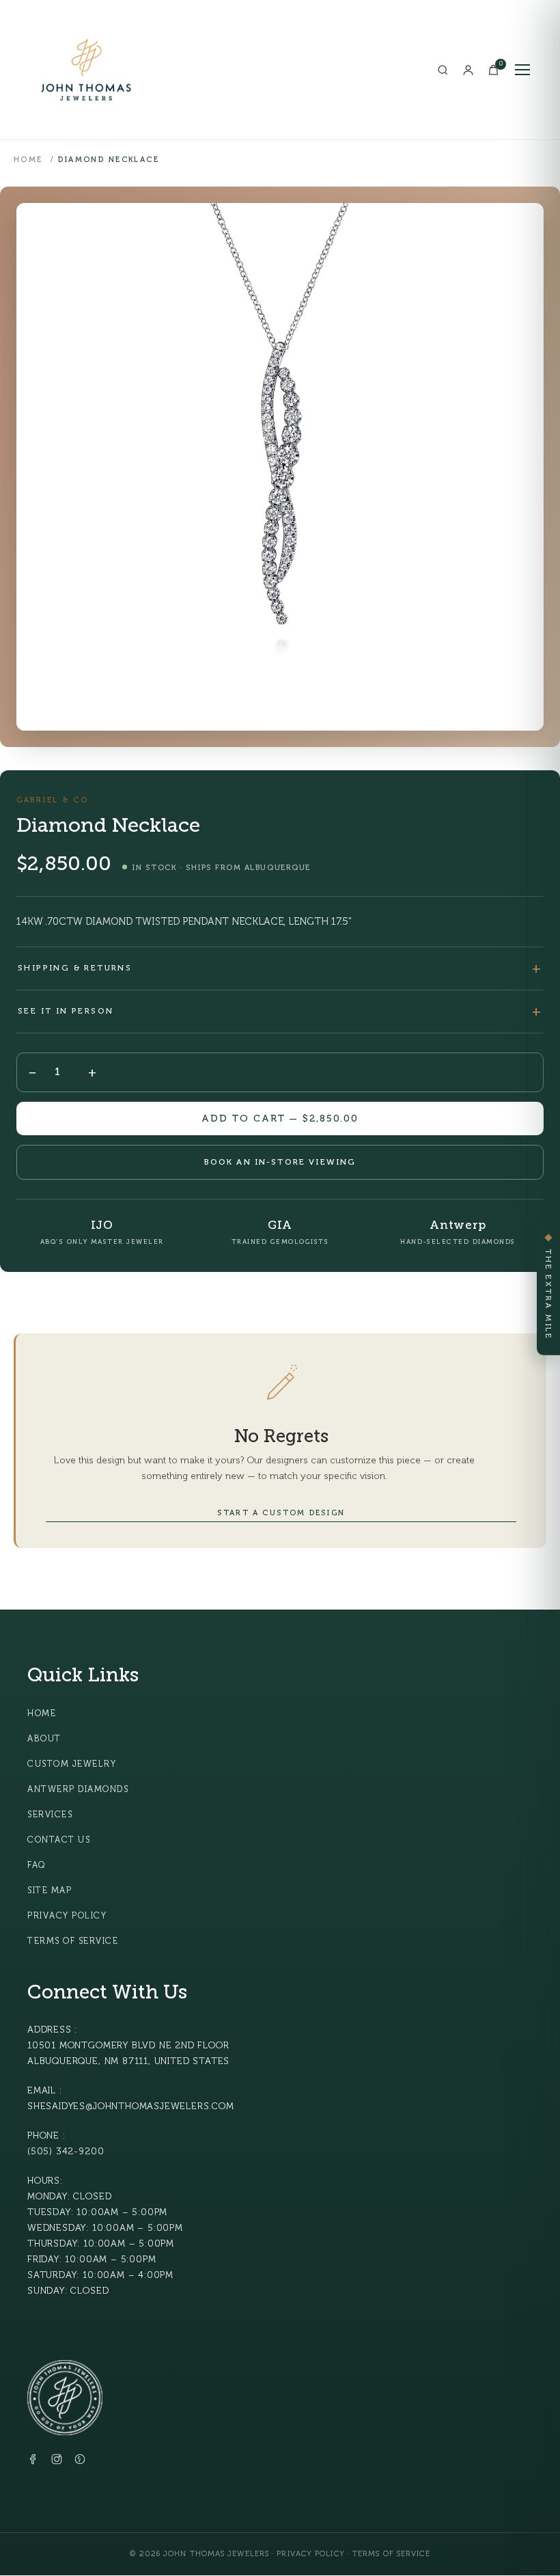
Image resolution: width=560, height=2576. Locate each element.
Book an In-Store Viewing (280, 1162)
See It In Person (66, 1011)
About (44, 1739)
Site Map (50, 1890)
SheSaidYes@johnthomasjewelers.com (131, 2106)
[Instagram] (57, 2462)
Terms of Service (73, 1941)
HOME (28, 160)
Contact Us (59, 1840)
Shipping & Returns (75, 968)
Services (50, 1815)
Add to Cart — (280, 1118)
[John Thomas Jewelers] (86, 70)
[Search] (443, 70)
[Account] (468, 70)
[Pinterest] (80, 2462)
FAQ (37, 1865)
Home (42, 1713)
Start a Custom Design (281, 1513)
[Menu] (522, 70)
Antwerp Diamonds (78, 1789)
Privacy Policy (67, 1916)
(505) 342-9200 (66, 2151)
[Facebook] (33, 2462)
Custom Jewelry (72, 1764)
